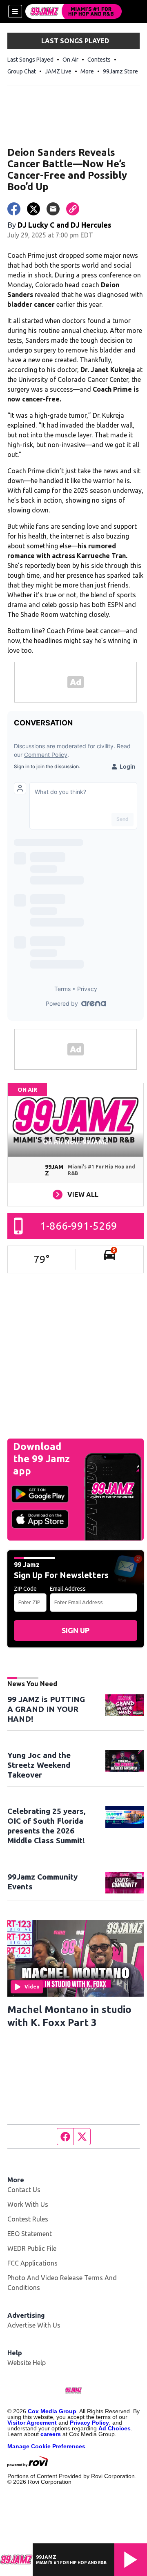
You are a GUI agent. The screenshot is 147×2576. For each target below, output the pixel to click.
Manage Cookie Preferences (46, 2446)
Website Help (27, 2363)
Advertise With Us (34, 2325)
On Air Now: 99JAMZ (76, 1142)
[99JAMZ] (73, 11)
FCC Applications (32, 2263)
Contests (99, 60)
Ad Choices (115, 2428)
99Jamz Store (120, 71)
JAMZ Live (58, 71)
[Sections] (15, 11)
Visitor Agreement (32, 2423)
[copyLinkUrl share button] (73, 209)
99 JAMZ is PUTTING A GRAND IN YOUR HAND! (46, 1709)
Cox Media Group (52, 2411)
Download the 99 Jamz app (41, 1459)
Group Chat (22, 71)
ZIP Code (25, 1589)
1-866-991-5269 (79, 1226)
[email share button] (53, 209)
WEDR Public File (32, 2248)
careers (51, 2434)
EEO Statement (30, 2234)
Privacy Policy (89, 2423)
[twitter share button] (33, 209)
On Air (70, 60)
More (87, 71)
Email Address (68, 1589)
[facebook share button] (14, 209)
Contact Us (24, 2190)
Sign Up (76, 1630)
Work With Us (28, 2204)
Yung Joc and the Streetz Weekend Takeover (39, 1765)
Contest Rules (28, 2219)
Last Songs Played (30, 60)
